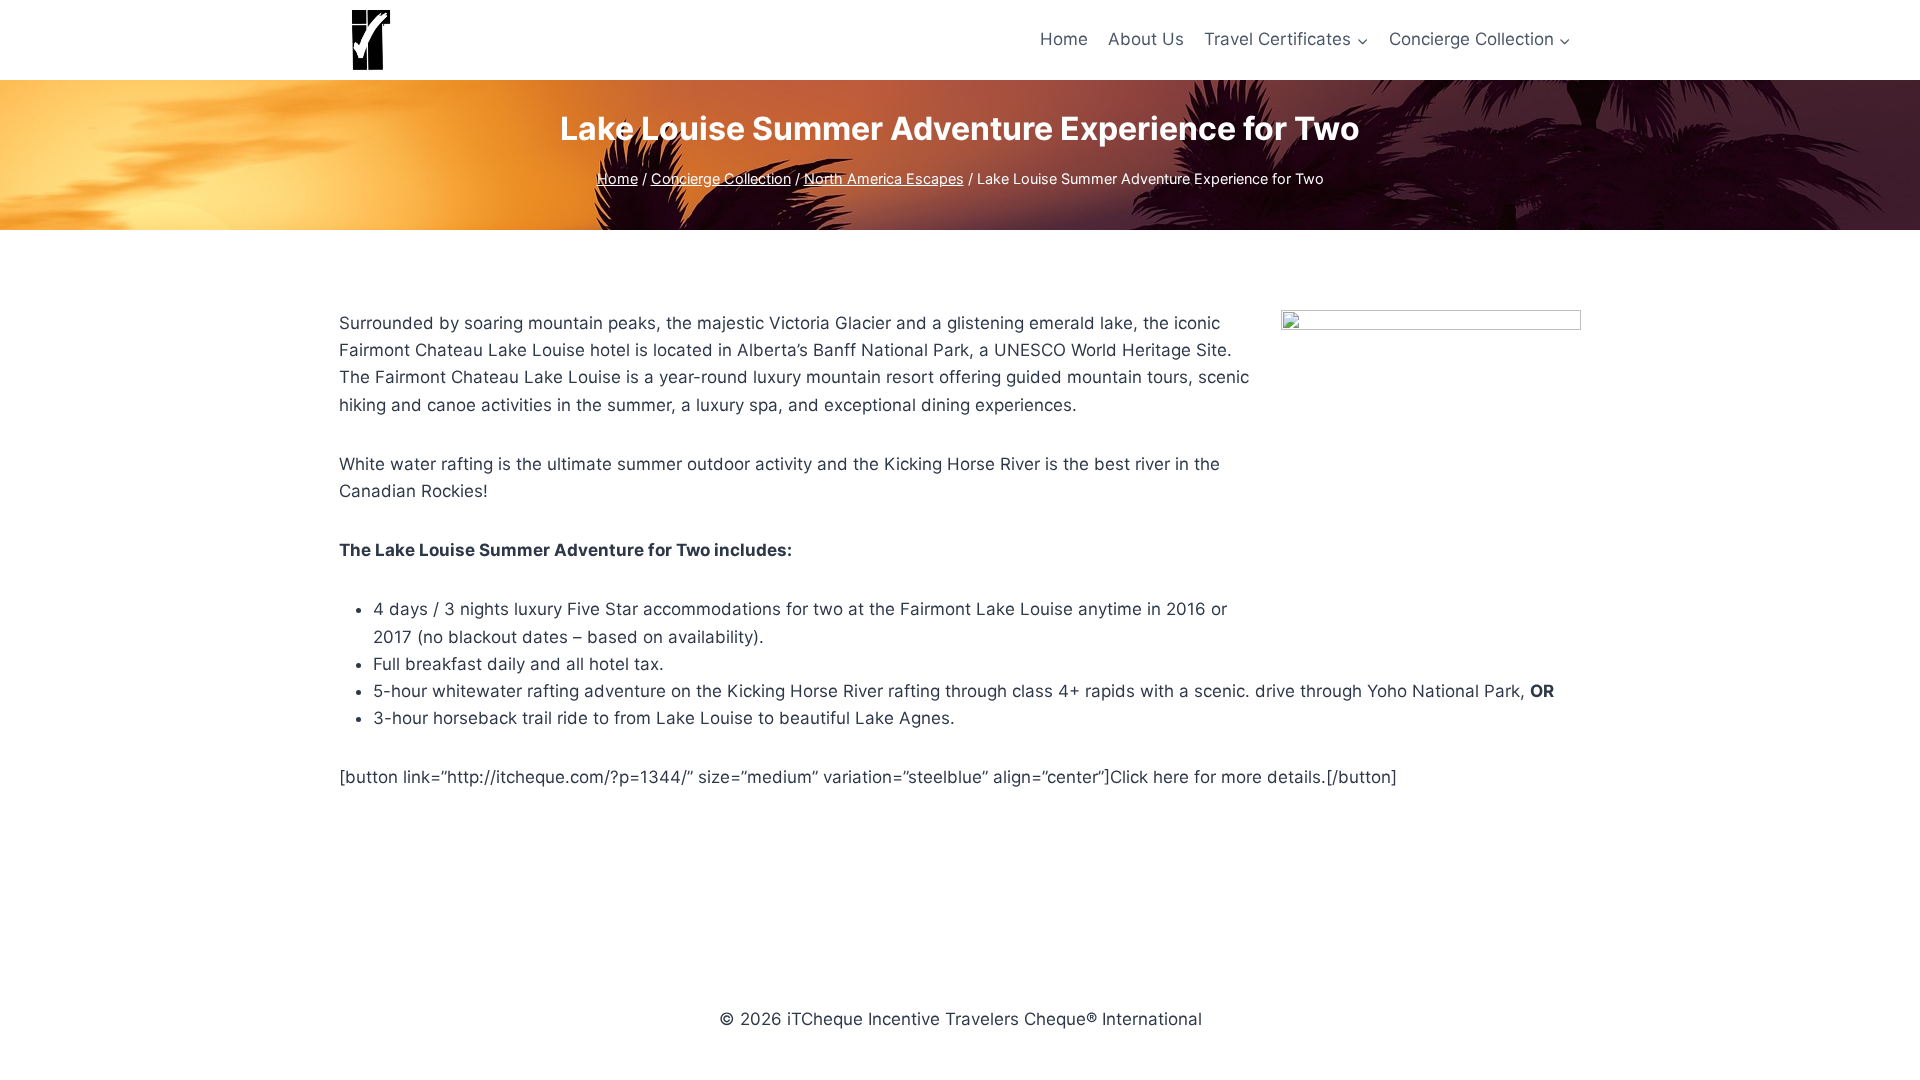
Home (1064, 39)
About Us (1146, 39)
